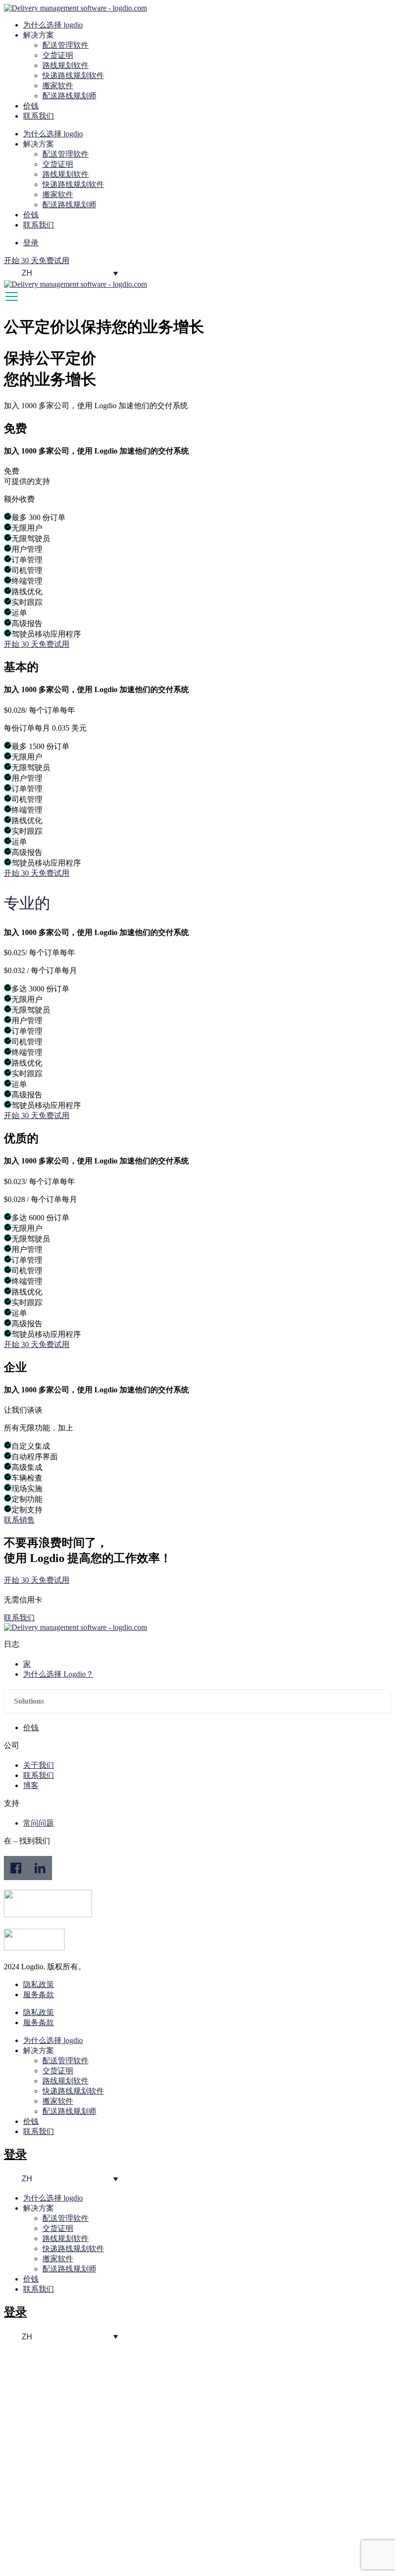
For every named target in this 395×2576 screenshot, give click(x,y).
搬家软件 (58, 86)
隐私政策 (39, 1984)
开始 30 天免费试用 (37, 644)
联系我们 (39, 116)
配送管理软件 (66, 45)
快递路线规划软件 (73, 75)
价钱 (31, 106)
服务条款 (39, 1995)
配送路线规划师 (69, 96)
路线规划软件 (66, 65)
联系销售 (19, 1520)
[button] (197, 1701)
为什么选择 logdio (53, 25)
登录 (15, 2154)
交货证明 (58, 55)
